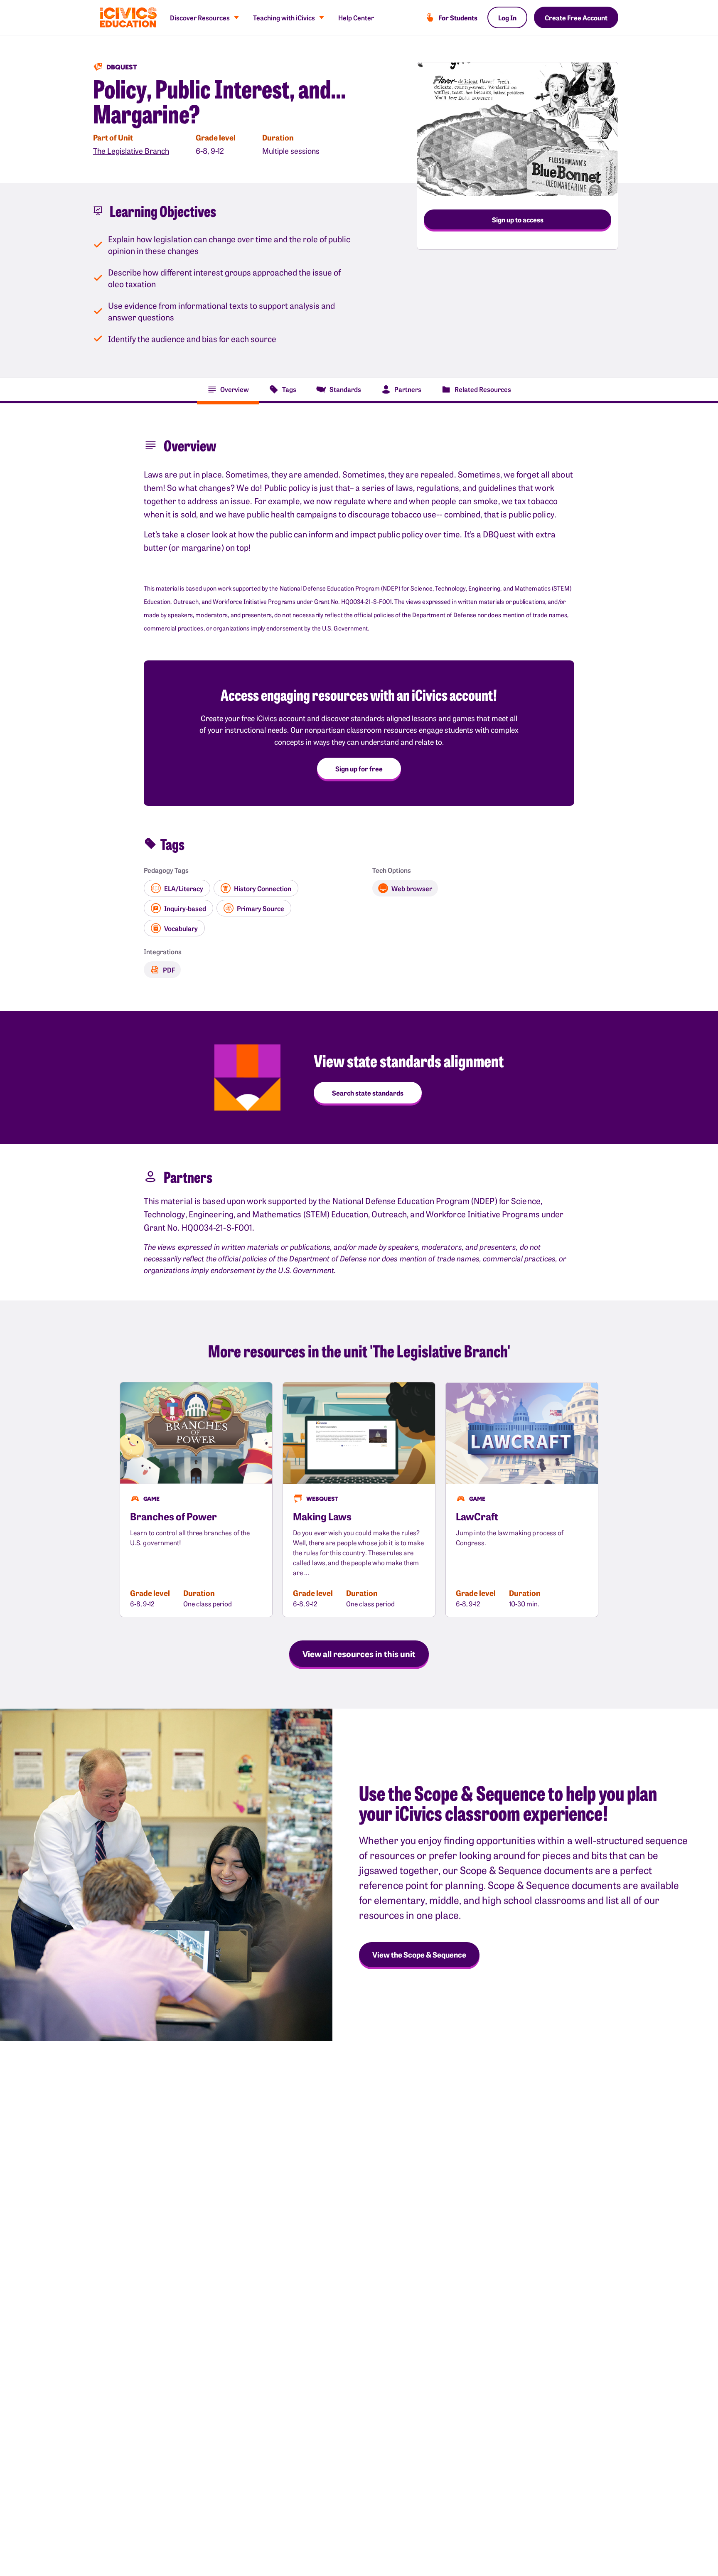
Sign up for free (359, 768)
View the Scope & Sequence (419, 1954)
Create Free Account (576, 17)
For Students (458, 17)
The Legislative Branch (131, 151)
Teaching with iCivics (284, 17)
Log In (507, 17)
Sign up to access (518, 219)
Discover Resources (200, 17)
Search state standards (368, 1093)
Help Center (356, 17)
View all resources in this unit (359, 1653)
